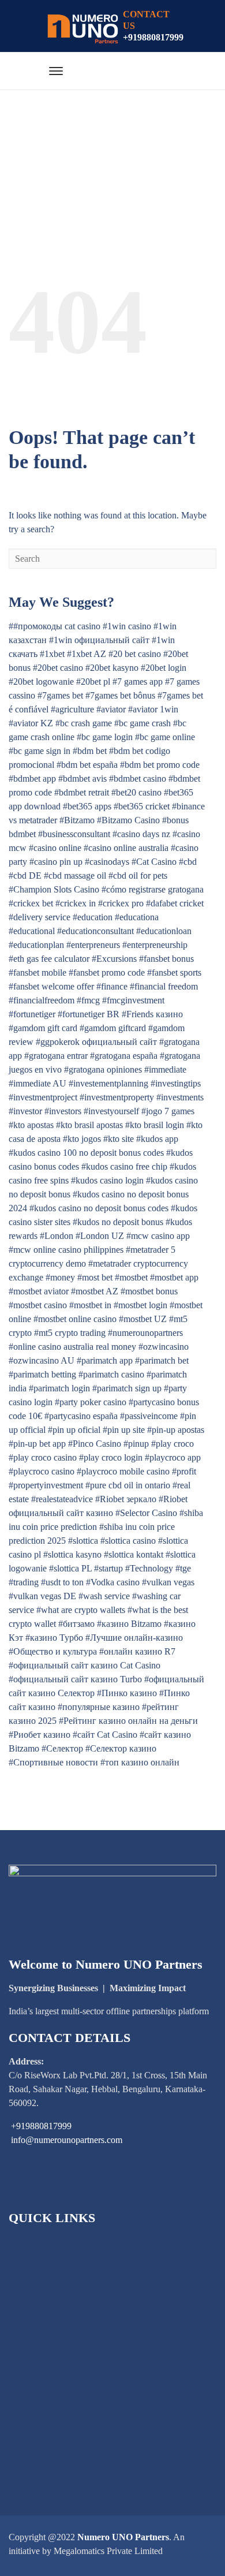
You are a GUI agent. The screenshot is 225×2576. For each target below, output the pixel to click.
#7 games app (138, 682)
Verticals (39, 2342)
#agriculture (72, 709)
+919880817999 (153, 37)
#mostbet (131, 1277)
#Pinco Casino (95, 1444)
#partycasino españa (81, 1416)
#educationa (137, 917)
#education (93, 917)
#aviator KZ (31, 723)
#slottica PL (70, 1568)
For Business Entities (61, 2322)
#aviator (111, 709)
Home (34, 2244)
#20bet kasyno (112, 668)
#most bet (95, 1277)
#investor (25, 1111)
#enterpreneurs (93, 945)
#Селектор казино (121, 1748)
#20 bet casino (135, 654)
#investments (180, 1097)
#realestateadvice (62, 1499)
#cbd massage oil (75, 876)
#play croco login (111, 1457)
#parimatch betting (42, 1374)
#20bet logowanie (41, 682)
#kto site (119, 1139)
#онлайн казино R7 (137, 1651)
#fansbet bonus (166, 959)
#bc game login (105, 737)
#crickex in (76, 903)
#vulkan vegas (168, 1582)
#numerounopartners (145, 1333)
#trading (24, 1582)
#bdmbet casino (138, 779)
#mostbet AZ (95, 1291)
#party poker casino (91, 1402)
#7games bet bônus (120, 695)
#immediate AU (37, 1083)
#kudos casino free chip (124, 1166)
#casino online (55, 848)
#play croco (172, 1444)
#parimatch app (105, 1360)
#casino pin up (56, 862)
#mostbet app (174, 1277)
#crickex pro (121, 903)
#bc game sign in (40, 751)
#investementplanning (108, 1083)
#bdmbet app (32, 779)
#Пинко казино (127, 1693)
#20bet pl (93, 682)
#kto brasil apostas (89, 1125)
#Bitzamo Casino (128, 820)
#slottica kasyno (72, 1554)
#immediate (165, 1069)
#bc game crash (142, 723)
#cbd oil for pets (138, 876)
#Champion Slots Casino (54, 889)
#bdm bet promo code (160, 765)
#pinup (136, 1444)
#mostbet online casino (75, 1319)
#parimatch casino (111, 1374)
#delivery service (40, 917)
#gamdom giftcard (113, 1028)
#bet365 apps (87, 806)
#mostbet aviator (39, 1291)
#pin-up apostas (176, 1430)
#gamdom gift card (43, 1028)
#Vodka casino (113, 1582)
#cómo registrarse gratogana (153, 889)
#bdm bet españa (87, 765)
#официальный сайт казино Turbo (75, 1679)
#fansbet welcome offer (51, 986)
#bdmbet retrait (82, 792)
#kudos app (157, 1139)
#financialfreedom (42, 1000)
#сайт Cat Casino (105, 1735)
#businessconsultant (74, 834)
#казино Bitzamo (129, 1624)
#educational (32, 931)
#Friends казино (152, 1014)
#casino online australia (126, 848)
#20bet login (164, 668)
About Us (41, 2263)
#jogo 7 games (168, 1111)
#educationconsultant (95, 931)
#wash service (104, 1596)
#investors (63, 1111)
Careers (37, 2420)
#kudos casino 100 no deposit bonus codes (86, 1153)
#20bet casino (58, 668)
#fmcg (88, 1000)
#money (60, 1277)
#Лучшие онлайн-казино (134, 1638)
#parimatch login (59, 1388)
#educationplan (36, 945)
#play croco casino (43, 1457)
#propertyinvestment (46, 1485)
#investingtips (176, 1083)
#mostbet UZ (143, 1319)
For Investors (47, 2303)
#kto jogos (82, 1139)
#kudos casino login (107, 1180)
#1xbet (52, 654)
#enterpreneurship (155, 945)
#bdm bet (90, 751)
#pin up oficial (74, 1430)
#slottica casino (128, 1541)
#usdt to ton (62, 1582)
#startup (108, 1568)
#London (57, 1236)
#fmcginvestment (133, 1000)
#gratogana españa (124, 1056)
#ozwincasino (164, 1347)
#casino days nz (141, 834)
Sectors (36, 2283)
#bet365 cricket (142, 806)
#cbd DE (25, 876)
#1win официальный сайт (99, 640)
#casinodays (107, 862)
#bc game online (165, 737)
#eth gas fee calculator (49, 959)
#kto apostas (31, 1125)
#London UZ (100, 1236)
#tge (183, 1568)
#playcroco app (173, 1457)
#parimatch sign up (127, 1388)
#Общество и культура (53, 1651)
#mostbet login (140, 1305)
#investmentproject (43, 1097)
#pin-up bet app (37, 1444)
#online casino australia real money (72, 1347)
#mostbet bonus (149, 1291)
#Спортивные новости (53, 1762)
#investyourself (111, 1111)
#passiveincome (149, 1416)
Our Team (42, 2381)
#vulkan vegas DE (42, 1596)
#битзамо (76, 1624)
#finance (112, 986)
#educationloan (164, 931)
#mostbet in (90, 1305)
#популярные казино (99, 1707)
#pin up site (124, 1430)
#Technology (149, 1568)
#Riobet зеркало (126, 1499)
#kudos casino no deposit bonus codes (99, 1208)
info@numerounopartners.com (67, 2140)
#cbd (188, 862)
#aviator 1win (153, 709)
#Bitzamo (77, 820)
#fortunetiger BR (89, 1014)
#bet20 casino (136, 792)
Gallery (37, 2401)
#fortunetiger (32, 1014)
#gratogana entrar (56, 1056)
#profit (184, 1471)
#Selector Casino (146, 1513)
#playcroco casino (42, 1471)
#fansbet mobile (37, 972)
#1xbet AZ (87, 654)
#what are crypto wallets (81, 1610)
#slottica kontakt (134, 1554)
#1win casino (127, 626)
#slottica (83, 1541)
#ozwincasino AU (42, 1360)
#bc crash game (84, 723)
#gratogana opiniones (103, 1069)
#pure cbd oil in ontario (128, 1485)
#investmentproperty (117, 1097)
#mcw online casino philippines (66, 1250)
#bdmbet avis (82, 779)
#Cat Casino (154, 862)
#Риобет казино (40, 1735)
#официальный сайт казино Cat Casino (85, 1665)
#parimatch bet (162, 1360)
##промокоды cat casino (55, 626)
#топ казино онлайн (140, 1762)
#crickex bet (31, 903)
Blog (32, 2362)
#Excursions (114, 959)
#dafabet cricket (175, 903)
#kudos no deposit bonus (118, 1222)
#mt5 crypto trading (70, 1333)
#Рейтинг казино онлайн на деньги (128, 1721)
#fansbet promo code (107, 972)
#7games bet (60, 695)
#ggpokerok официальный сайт (96, 1042)
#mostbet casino (38, 1305)
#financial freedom (164, 986)
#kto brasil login (155, 1125)
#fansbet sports (174, 972)
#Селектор (62, 1748)
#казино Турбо (54, 1638)
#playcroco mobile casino (123, 1471)
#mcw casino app (158, 1236)
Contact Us (44, 2440)
